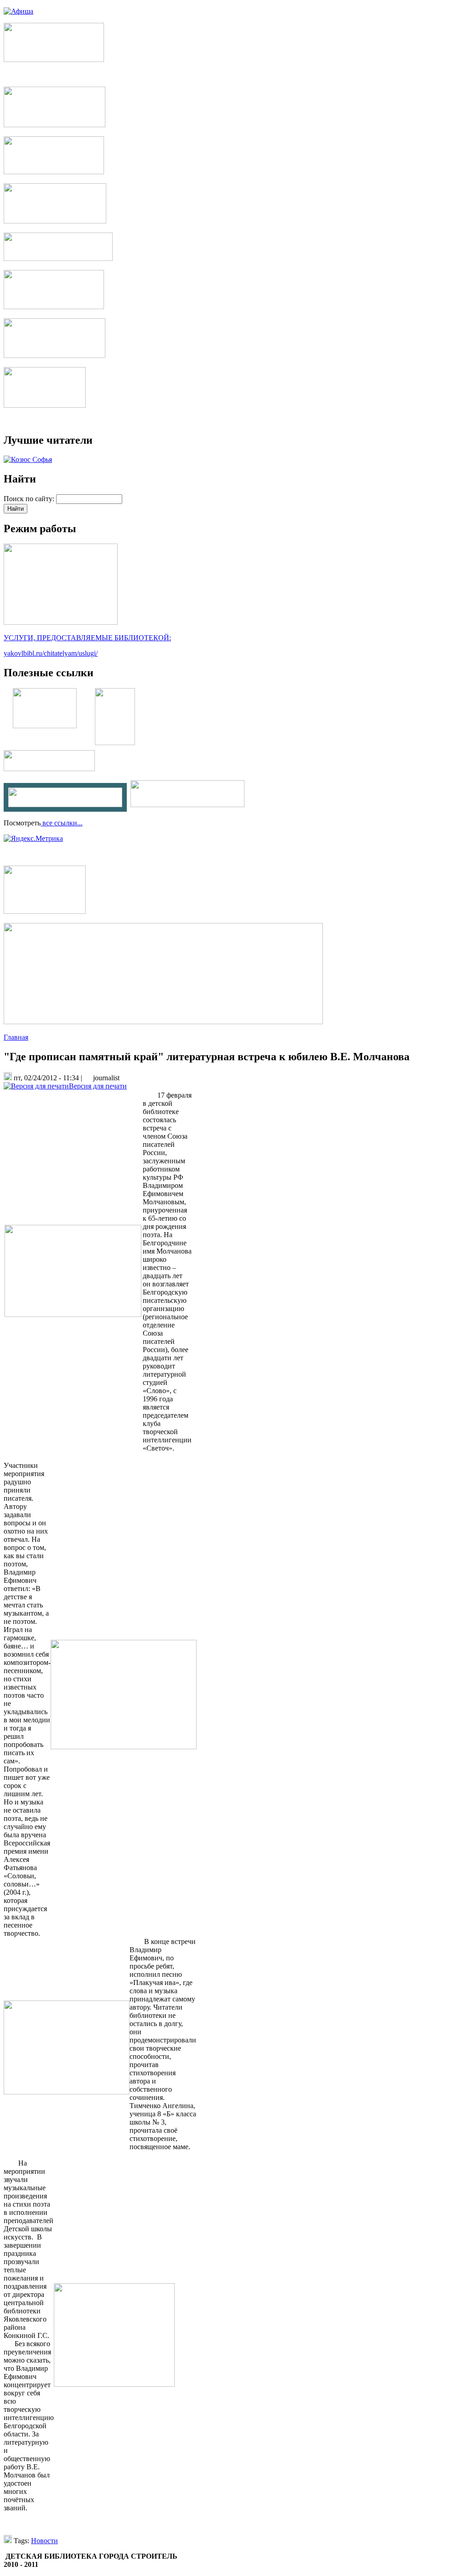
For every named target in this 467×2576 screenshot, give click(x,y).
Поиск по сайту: (30, 499)
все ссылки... (62, 823)
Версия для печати (98, 1086)
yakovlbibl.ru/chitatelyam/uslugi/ (51, 653)
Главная (16, 1037)
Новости (44, 2541)
